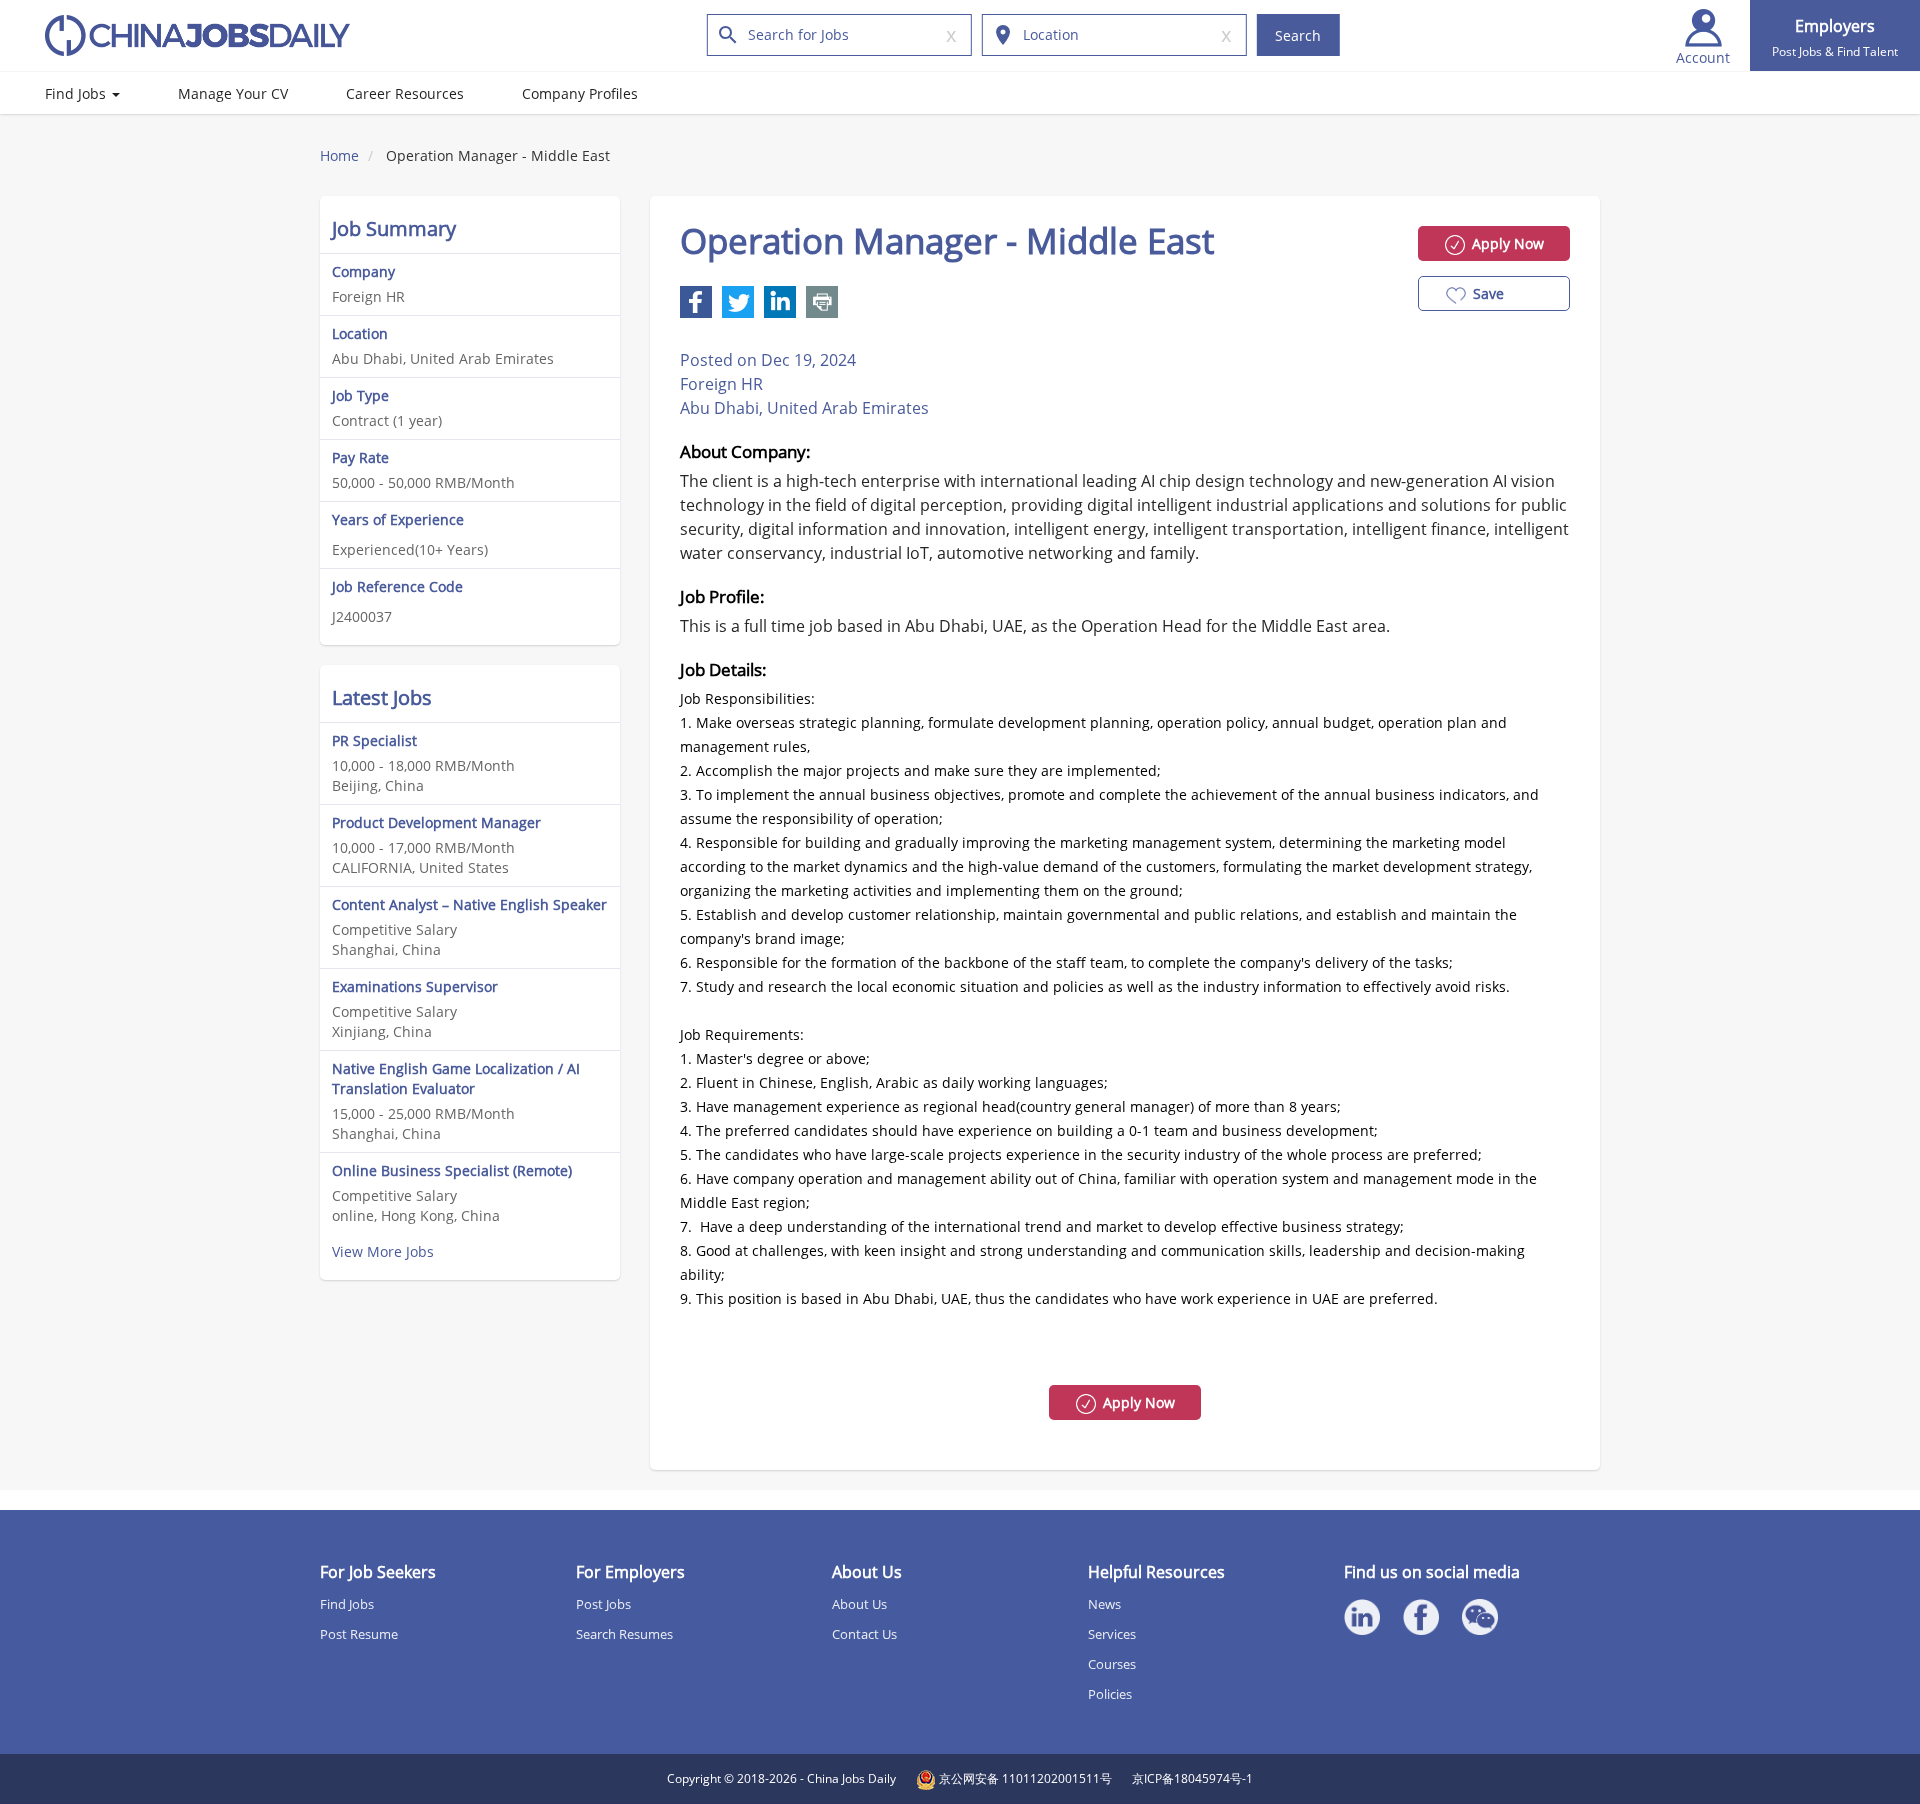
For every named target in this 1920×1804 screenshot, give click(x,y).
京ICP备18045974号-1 (1192, 1778)
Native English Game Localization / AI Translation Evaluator (456, 1078)
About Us (859, 1604)
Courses (1112, 1664)
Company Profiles (580, 93)
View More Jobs (383, 1251)
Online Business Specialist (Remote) (452, 1170)
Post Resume (359, 1634)
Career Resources (405, 93)
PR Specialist (374, 740)
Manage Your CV (233, 93)
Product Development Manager (436, 822)
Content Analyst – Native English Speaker (469, 904)
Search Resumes (624, 1634)
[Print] (822, 302)
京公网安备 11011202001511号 (1024, 1778)
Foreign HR (721, 384)
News (1104, 1604)
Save (1488, 293)
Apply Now (1508, 243)
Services (1112, 1634)
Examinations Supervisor (415, 986)
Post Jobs (603, 1604)
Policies (1110, 1694)
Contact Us (864, 1634)
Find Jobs (77, 93)
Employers (1835, 37)
